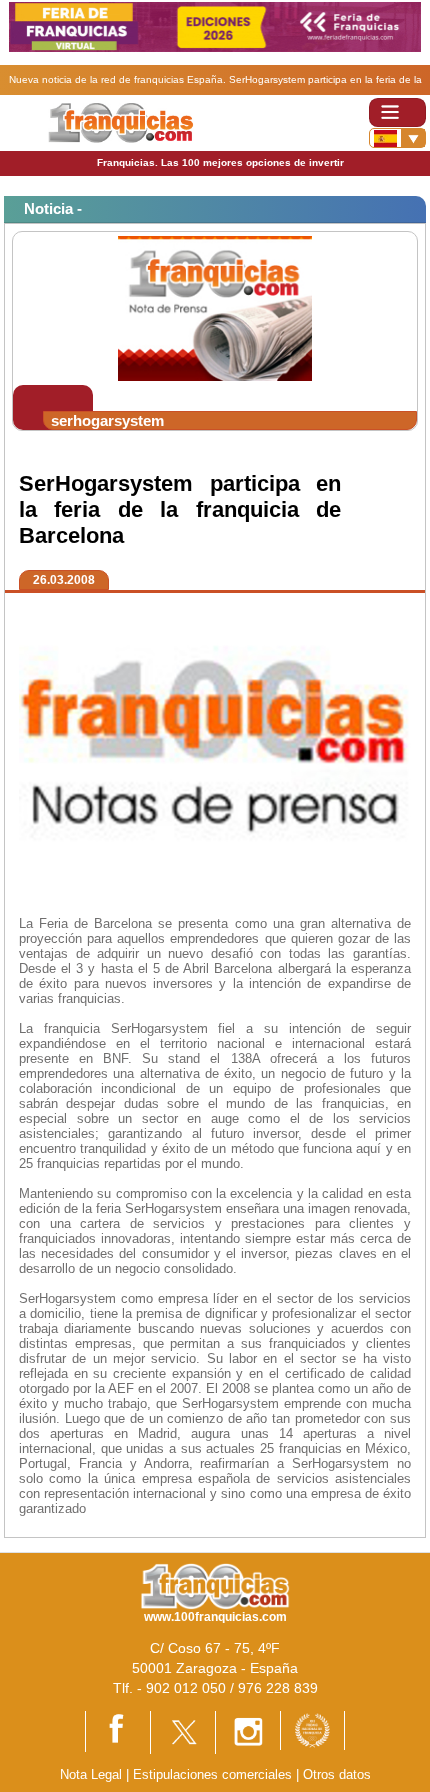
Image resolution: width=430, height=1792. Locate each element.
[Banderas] (397, 138)
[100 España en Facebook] (118, 1730)
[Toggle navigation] (397, 112)
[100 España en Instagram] (248, 1731)
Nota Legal (91, 1774)
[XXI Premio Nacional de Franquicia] (312, 1729)
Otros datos (337, 1774)
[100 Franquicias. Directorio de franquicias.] (120, 121)
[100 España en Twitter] (183, 1730)
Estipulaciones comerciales (214, 1774)
